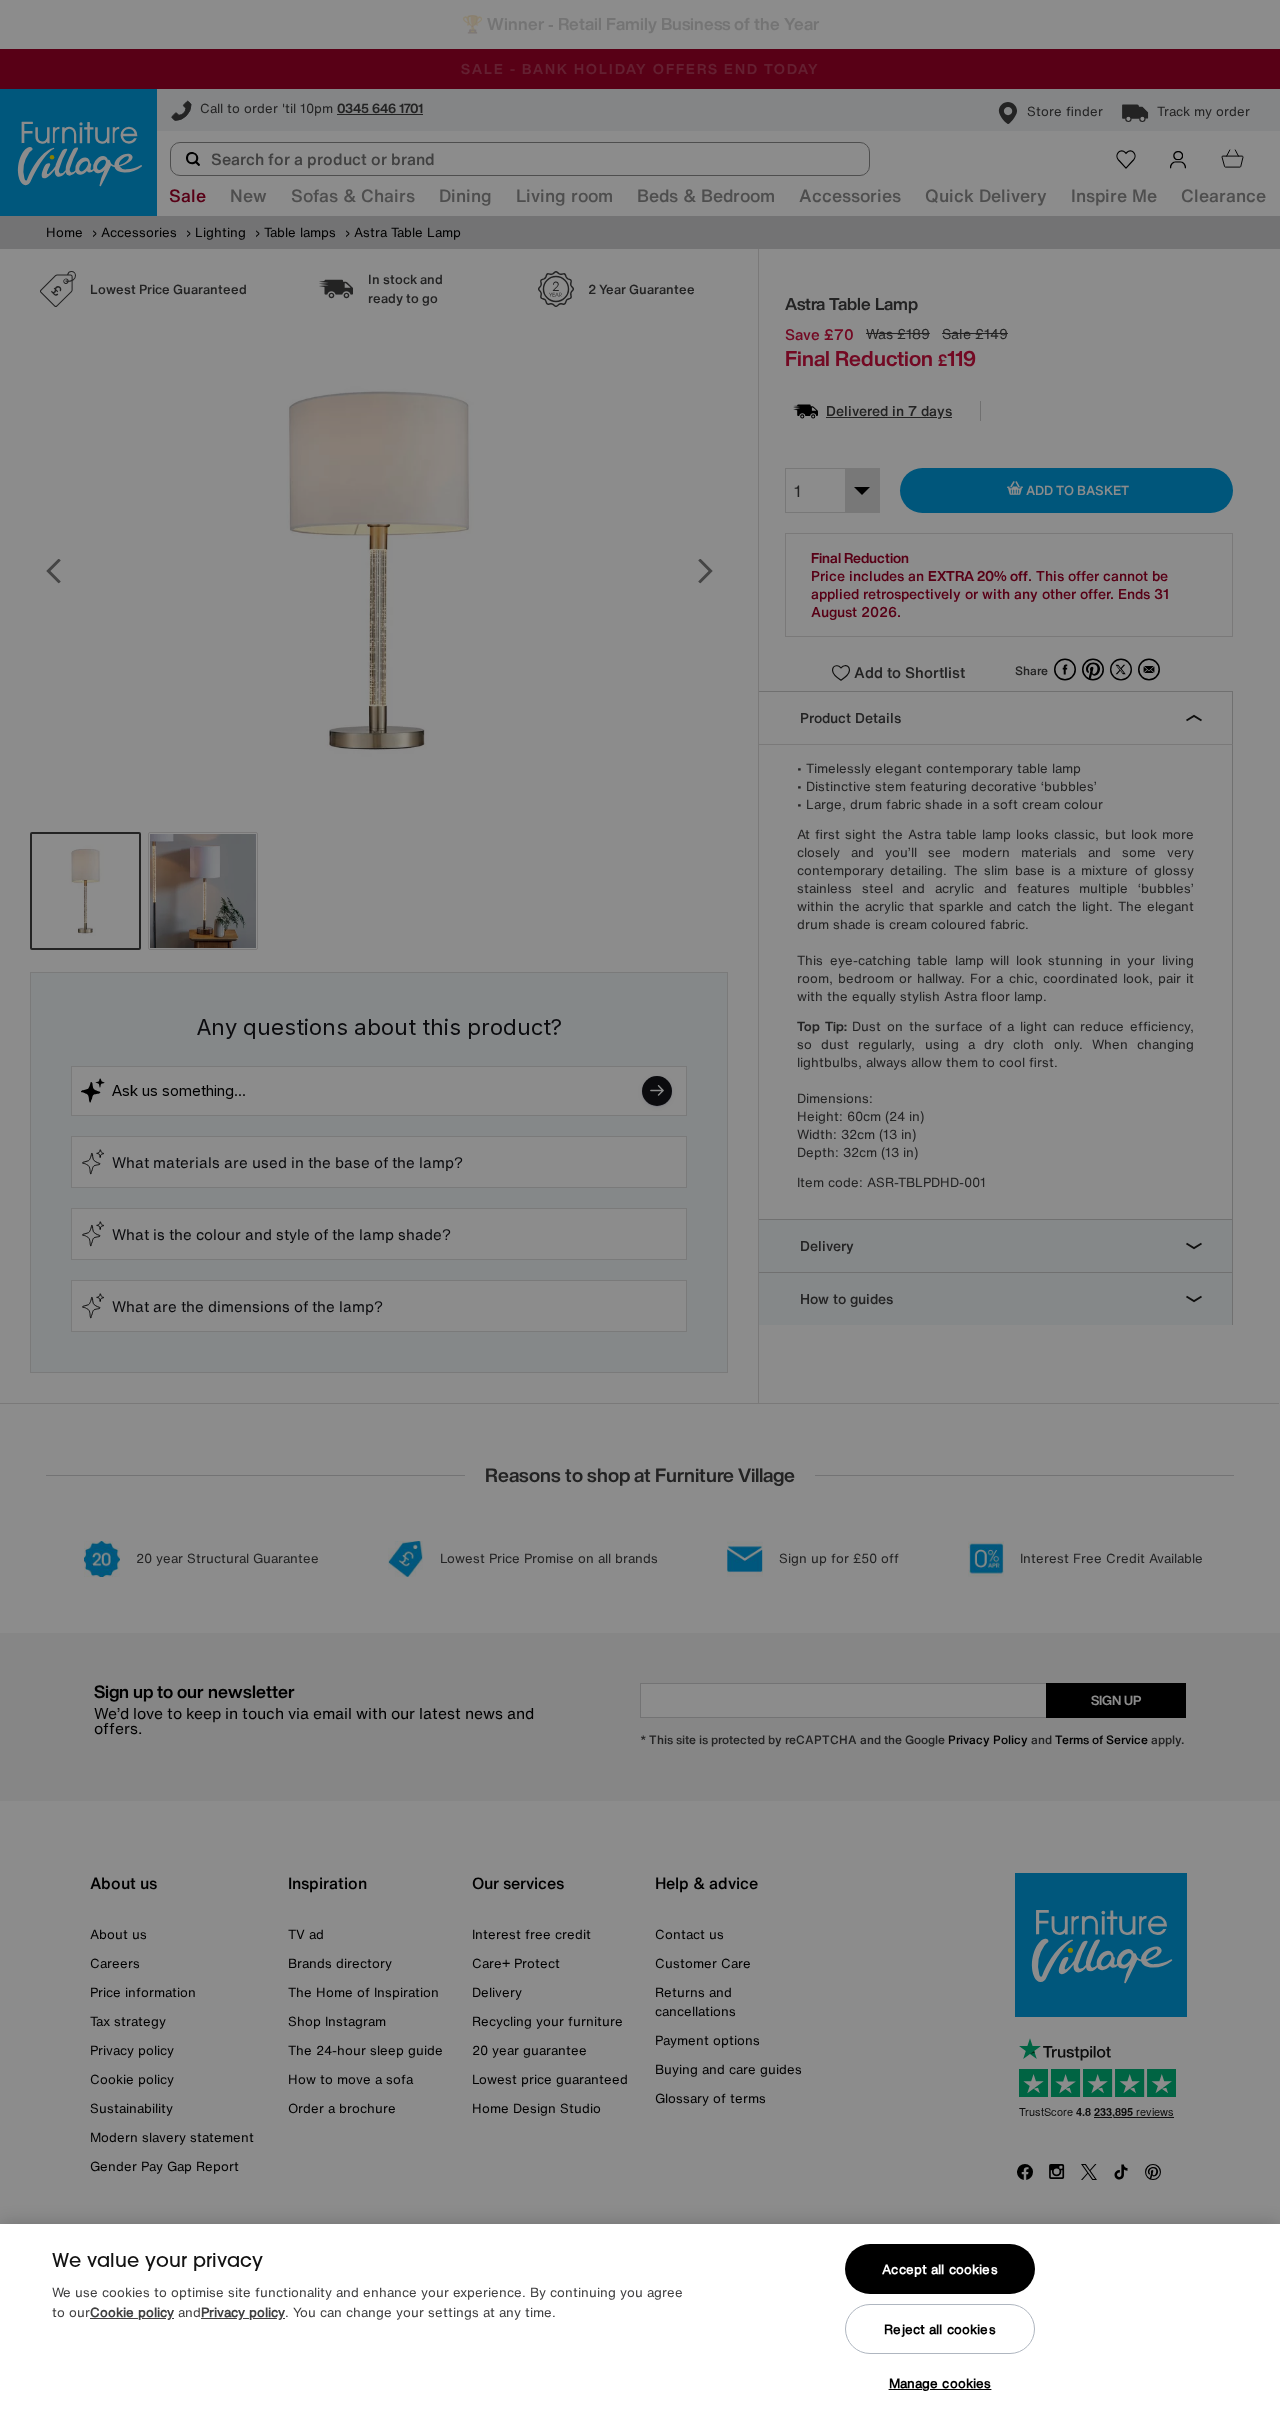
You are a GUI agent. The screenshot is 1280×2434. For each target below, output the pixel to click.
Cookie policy (132, 2312)
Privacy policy (243, 2312)
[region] (640, 2329)
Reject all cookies (939, 2329)
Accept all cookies (939, 2269)
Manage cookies (940, 2383)
